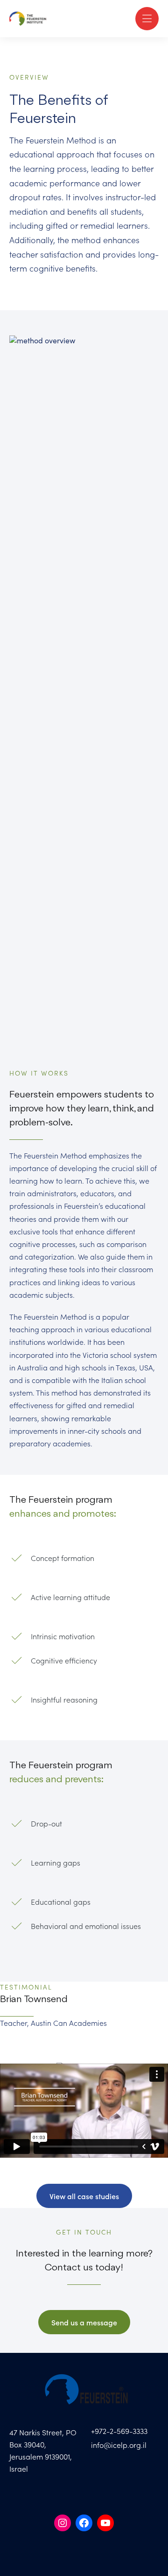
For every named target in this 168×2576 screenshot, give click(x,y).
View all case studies (84, 2196)
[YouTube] (105, 2523)
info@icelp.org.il (119, 2445)
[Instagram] (63, 2523)
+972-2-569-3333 (119, 2431)
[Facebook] (84, 2523)
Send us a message (84, 2322)
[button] (147, 19)
